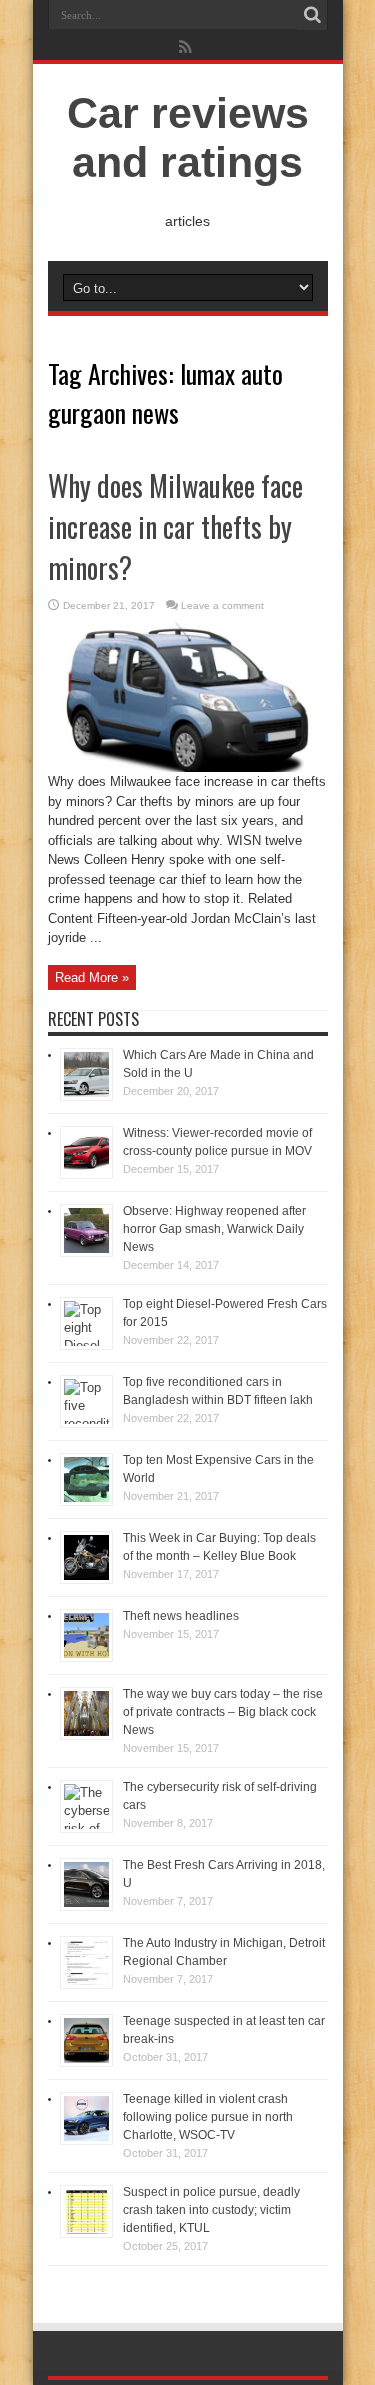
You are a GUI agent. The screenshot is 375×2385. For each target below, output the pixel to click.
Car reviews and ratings (188, 137)
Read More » (92, 977)
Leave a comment (222, 605)
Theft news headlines (181, 1616)
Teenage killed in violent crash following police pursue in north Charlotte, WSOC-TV (208, 2117)
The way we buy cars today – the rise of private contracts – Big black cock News (223, 1712)
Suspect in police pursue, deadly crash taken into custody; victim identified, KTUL (211, 2210)
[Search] (313, 15)
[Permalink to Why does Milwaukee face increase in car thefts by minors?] (188, 767)
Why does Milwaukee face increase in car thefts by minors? (175, 526)
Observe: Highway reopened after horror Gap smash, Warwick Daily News (214, 1229)
